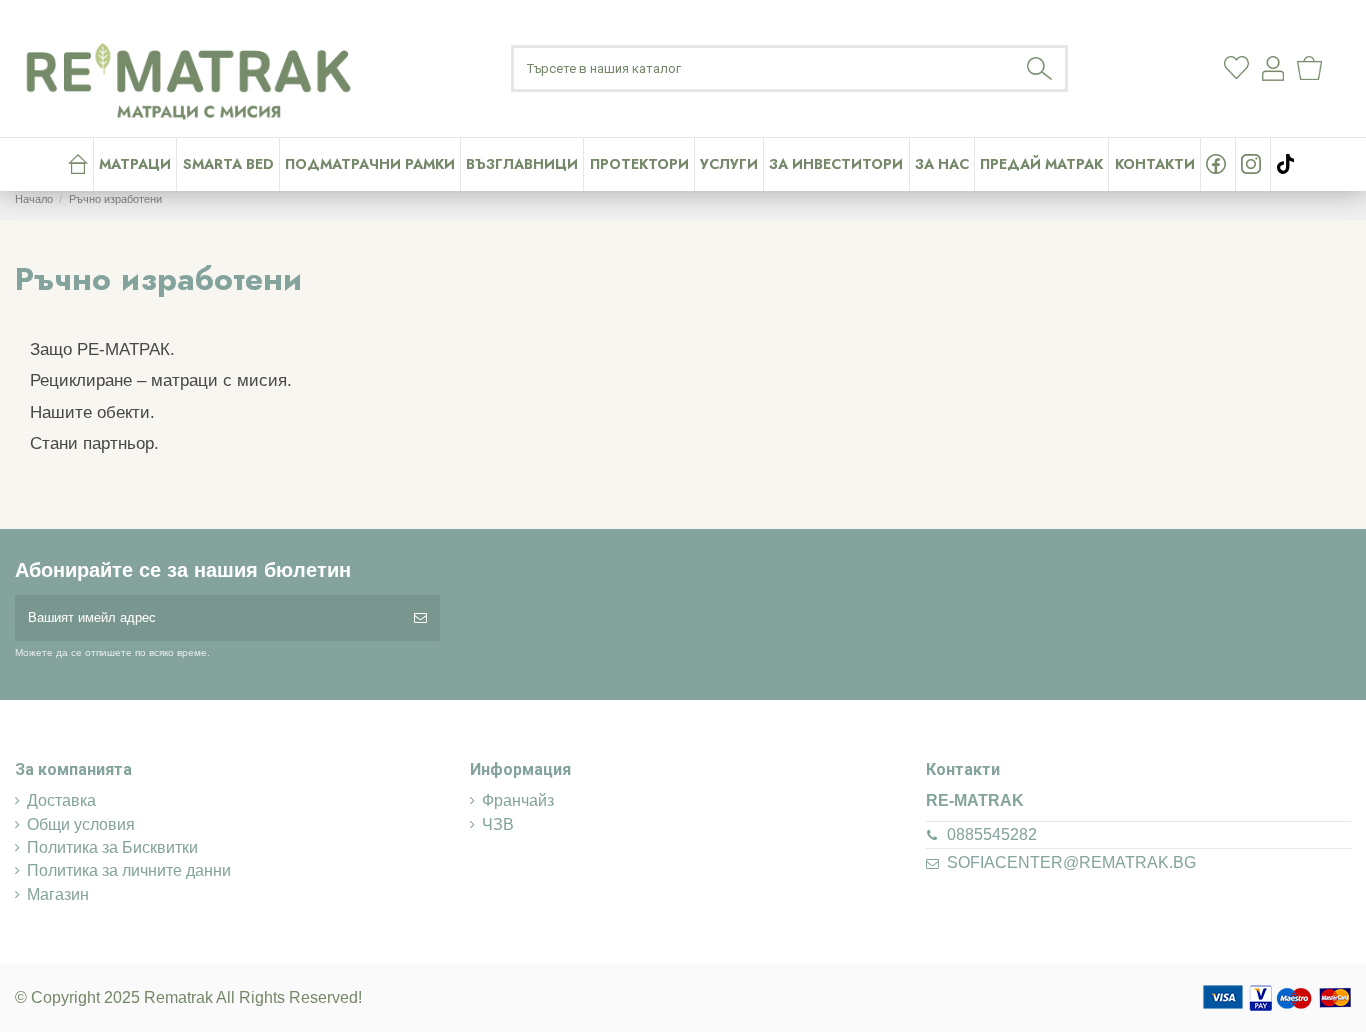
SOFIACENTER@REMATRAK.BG (1071, 862)
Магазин (58, 894)
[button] (728, 164)
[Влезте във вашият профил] (1273, 68)
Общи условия (81, 824)
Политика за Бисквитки (112, 847)
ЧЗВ (498, 824)
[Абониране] (420, 618)
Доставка (61, 800)
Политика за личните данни (129, 870)
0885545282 (992, 834)
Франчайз (518, 800)
